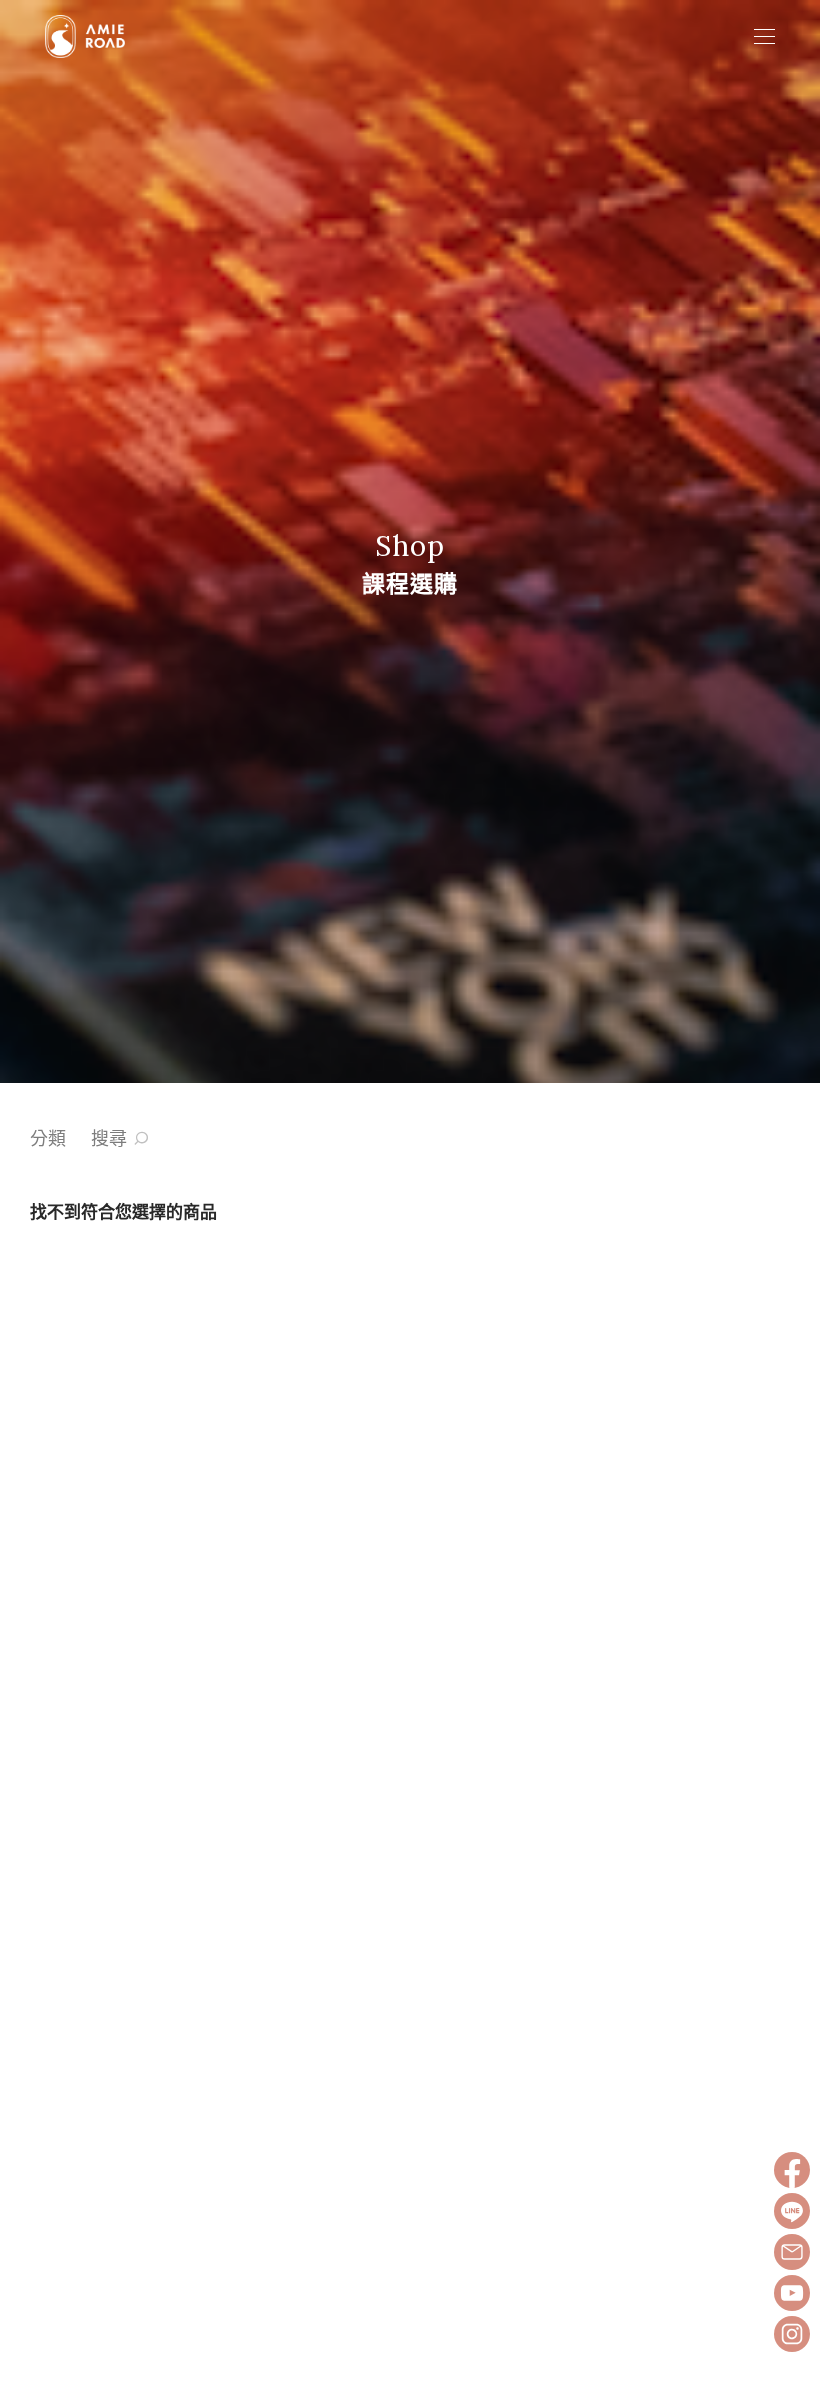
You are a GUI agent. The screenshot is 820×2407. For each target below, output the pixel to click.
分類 (48, 1138)
